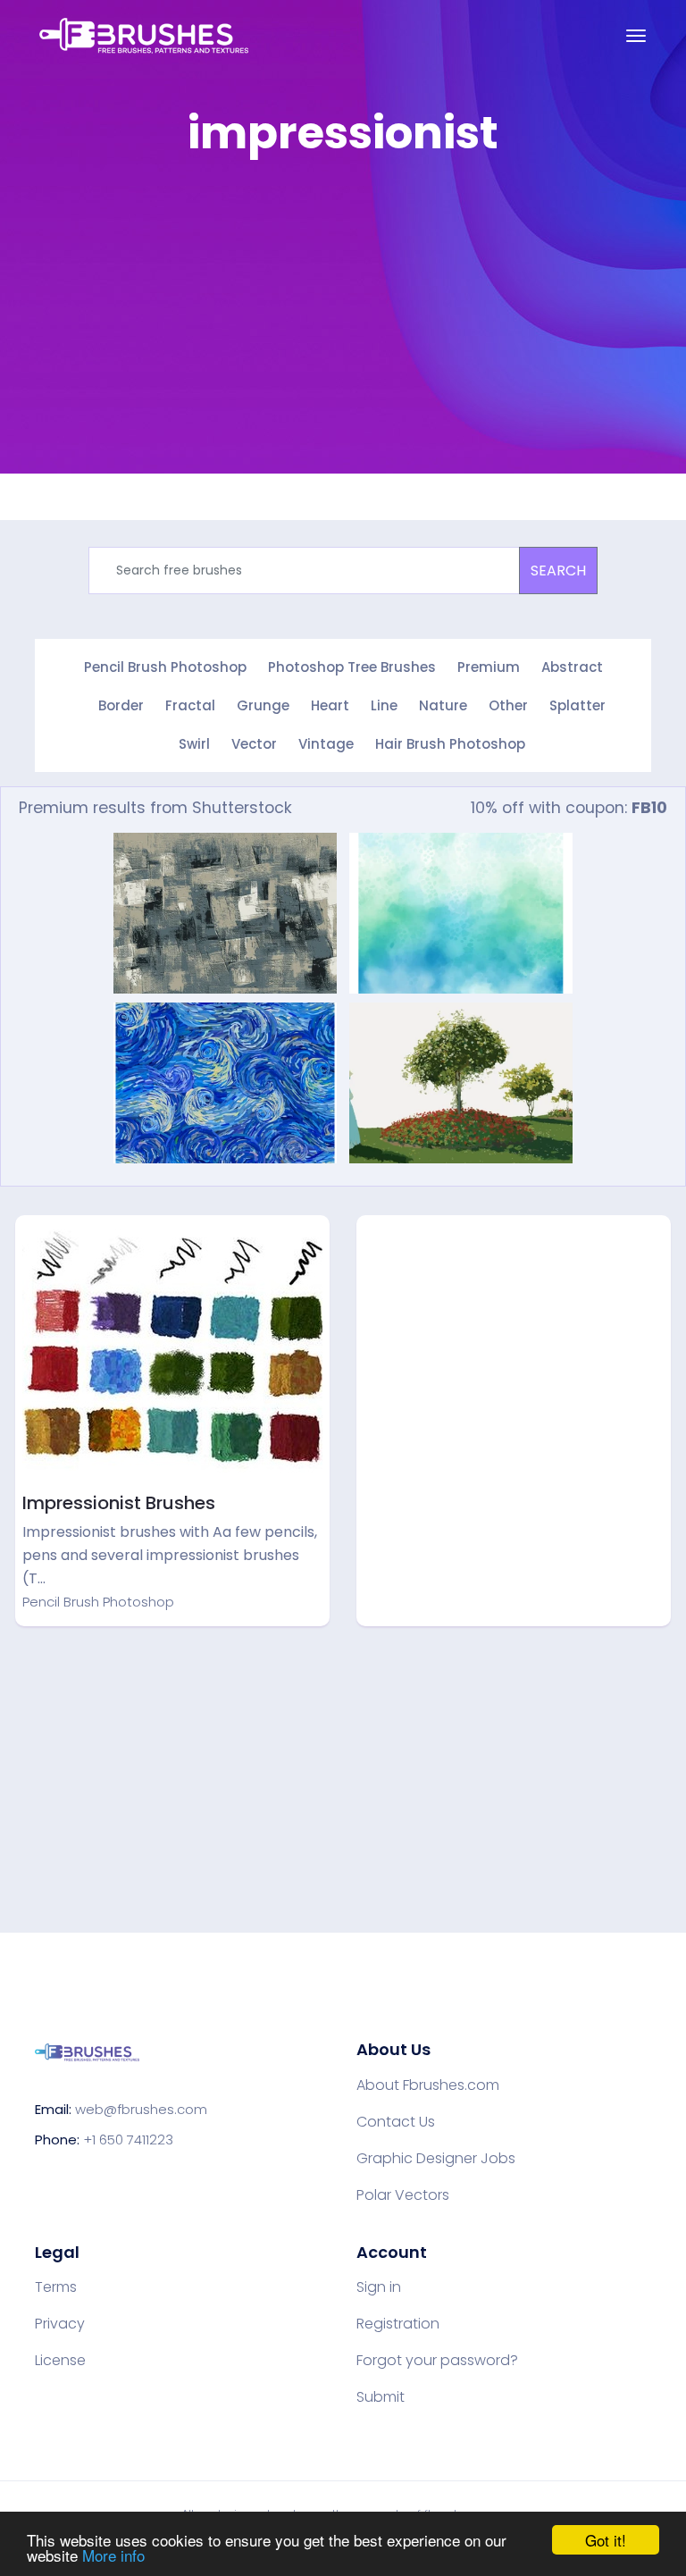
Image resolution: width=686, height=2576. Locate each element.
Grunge (263, 705)
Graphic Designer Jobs (436, 2159)
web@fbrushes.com (141, 2109)
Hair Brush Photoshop (450, 744)
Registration (398, 2324)
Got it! (606, 2540)
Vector (254, 744)
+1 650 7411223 (128, 2140)
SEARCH (558, 571)
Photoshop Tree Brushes (352, 667)
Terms (56, 2287)
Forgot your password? (437, 2361)
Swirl (194, 744)
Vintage (326, 744)
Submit (381, 2397)
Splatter (577, 705)
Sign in (379, 2287)
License (60, 2361)
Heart (330, 705)
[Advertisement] (514, 1347)
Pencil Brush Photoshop (165, 667)
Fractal (190, 705)
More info (113, 2555)
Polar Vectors (403, 2195)
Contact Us (396, 2122)
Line (384, 705)
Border (121, 705)
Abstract (572, 667)
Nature (443, 705)
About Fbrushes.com (428, 2085)
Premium (489, 667)
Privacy (60, 2324)
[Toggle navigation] (636, 36)
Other (508, 705)
